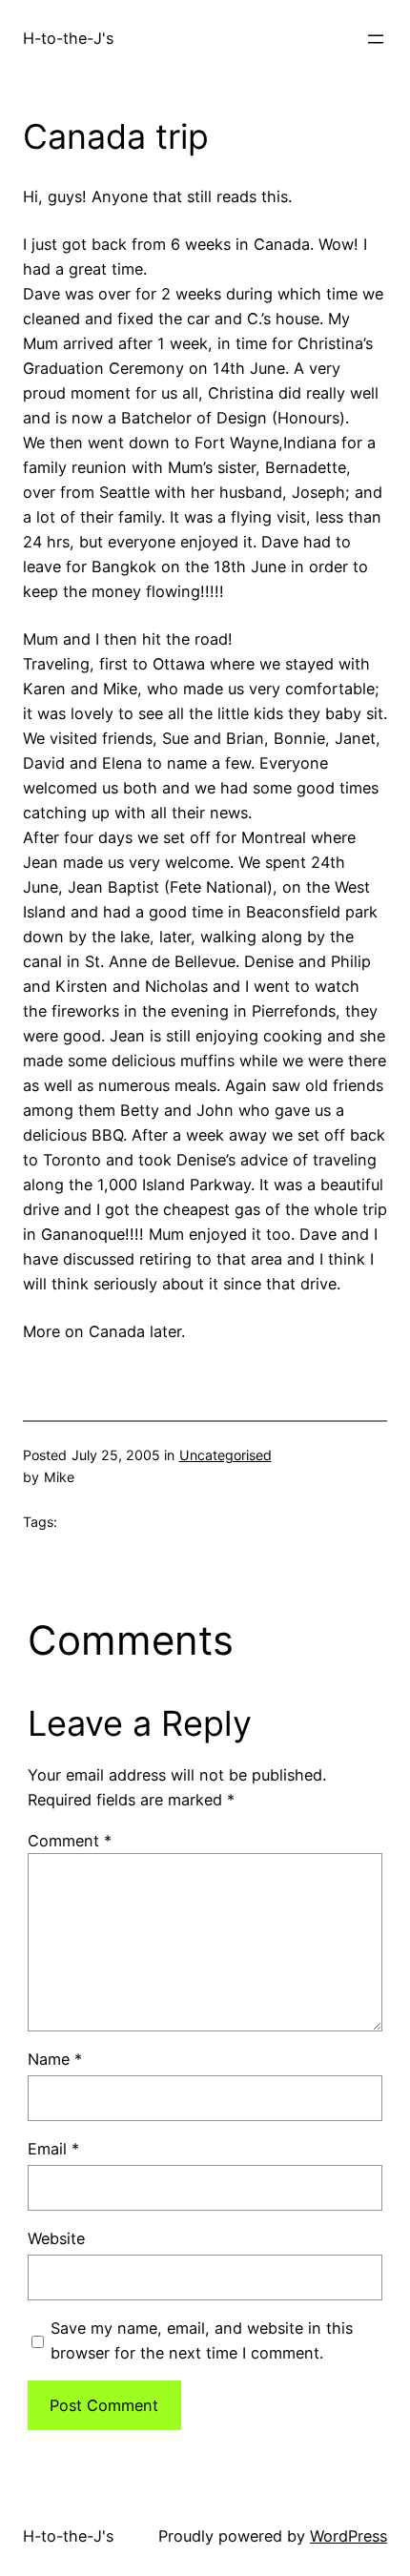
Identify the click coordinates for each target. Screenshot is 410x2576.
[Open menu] (376, 39)
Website (56, 2238)
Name (55, 2059)
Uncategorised (225, 1455)
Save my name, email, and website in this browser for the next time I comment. (202, 2340)
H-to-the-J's (68, 38)
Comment (70, 1841)
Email (53, 2149)
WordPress (348, 2536)
